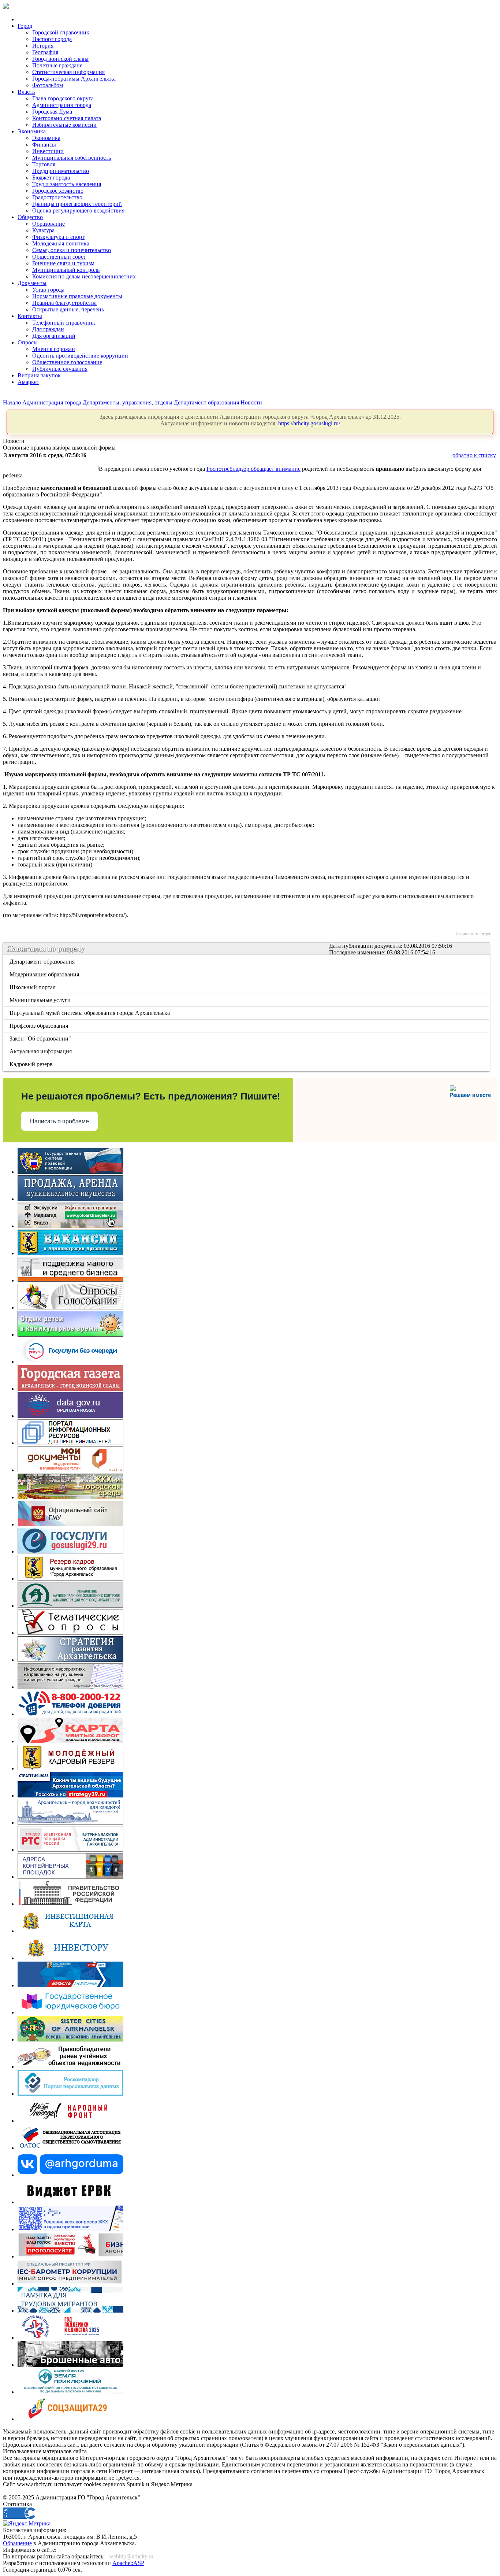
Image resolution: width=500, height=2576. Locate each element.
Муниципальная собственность (72, 158)
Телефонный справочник (64, 323)
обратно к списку (474, 455)
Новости (251, 402)
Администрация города (62, 105)
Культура (43, 230)
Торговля (44, 164)
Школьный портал (33, 987)
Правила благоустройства (64, 303)
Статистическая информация (68, 72)
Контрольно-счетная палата (67, 118)
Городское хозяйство (58, 191)
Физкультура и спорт (58, 237)
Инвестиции (48, 151)
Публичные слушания (60, 369)
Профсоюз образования (39, 1026)
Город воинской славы (60, 59)
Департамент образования (206, 402)
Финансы (44, 145)
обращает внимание (276, 469)
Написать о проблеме (59, 1121)
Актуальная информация (41, 1051)
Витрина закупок (39, 375)
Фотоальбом (48, 85)
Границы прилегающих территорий (77, 204)
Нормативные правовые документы (77, 296)
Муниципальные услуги (41, 1000)
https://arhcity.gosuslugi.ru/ (309, 423)
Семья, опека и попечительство (72, 250)
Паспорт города (52, 39)
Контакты (30, 316)
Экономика (32, 131)
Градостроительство (57, 197)
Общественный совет (59, 257)
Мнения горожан (54, 349)
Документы (32, 283)
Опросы (28, 342)
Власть (26, 92)
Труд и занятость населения (67, 184)
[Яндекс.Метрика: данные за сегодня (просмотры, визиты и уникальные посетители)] (27, 2524)
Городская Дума (52, 112)
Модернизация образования (45, 974)
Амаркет (28, 382)
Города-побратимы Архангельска (74, 79)
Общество (30, 217)
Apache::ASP (128, 2563)
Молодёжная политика (61, 243)
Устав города (48, 290)
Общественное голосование (67, 362)
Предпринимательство (61, 171)
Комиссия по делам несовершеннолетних (84, 276)
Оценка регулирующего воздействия (78, 210)
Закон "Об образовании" (41, 1038)
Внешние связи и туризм (63, 263)
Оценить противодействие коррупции (80, 356)
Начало (12, 402)
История (43, 46)
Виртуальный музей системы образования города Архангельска (90, 1013)
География (45, 52)
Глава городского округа (63, 98)
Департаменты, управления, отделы (128, 402)
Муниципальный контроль (66, 270)
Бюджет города (51, 178)
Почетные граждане (57, 65)
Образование (48, 224)
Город (25, 26)
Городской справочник (61, 32)
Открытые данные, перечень (68, 309)
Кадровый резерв (32, 1064)
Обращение (17, 2543)
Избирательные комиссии (64, 125)
